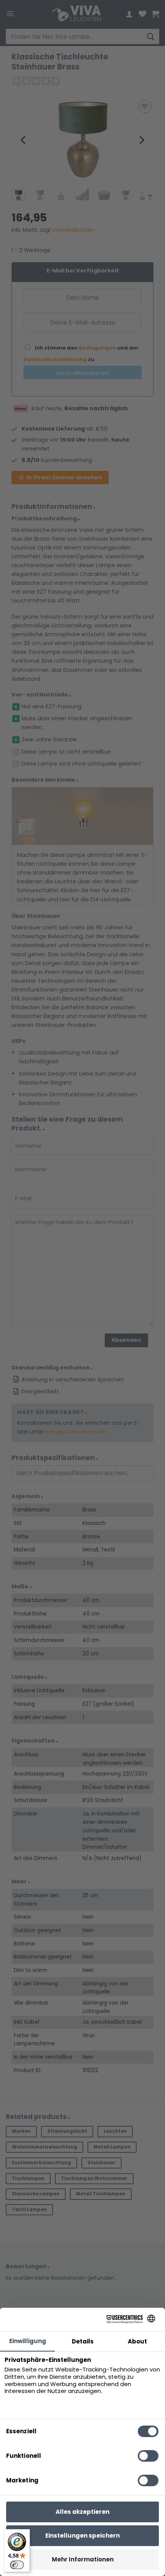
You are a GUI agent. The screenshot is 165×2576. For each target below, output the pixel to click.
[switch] (17, 2565)
